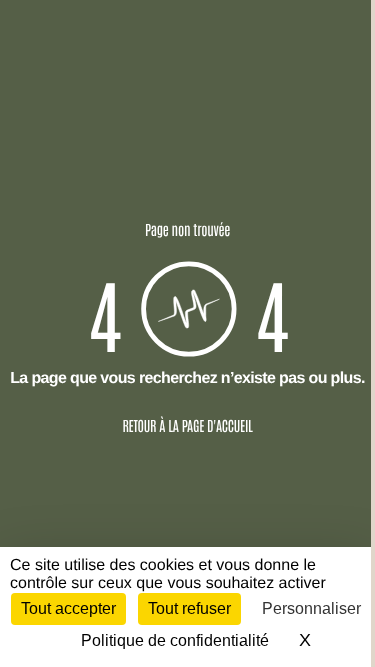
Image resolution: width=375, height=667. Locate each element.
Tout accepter (68, 608)
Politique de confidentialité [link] (175, 640)
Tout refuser (189, 608)
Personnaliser (311, 608)
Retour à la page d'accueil (187, 425)
